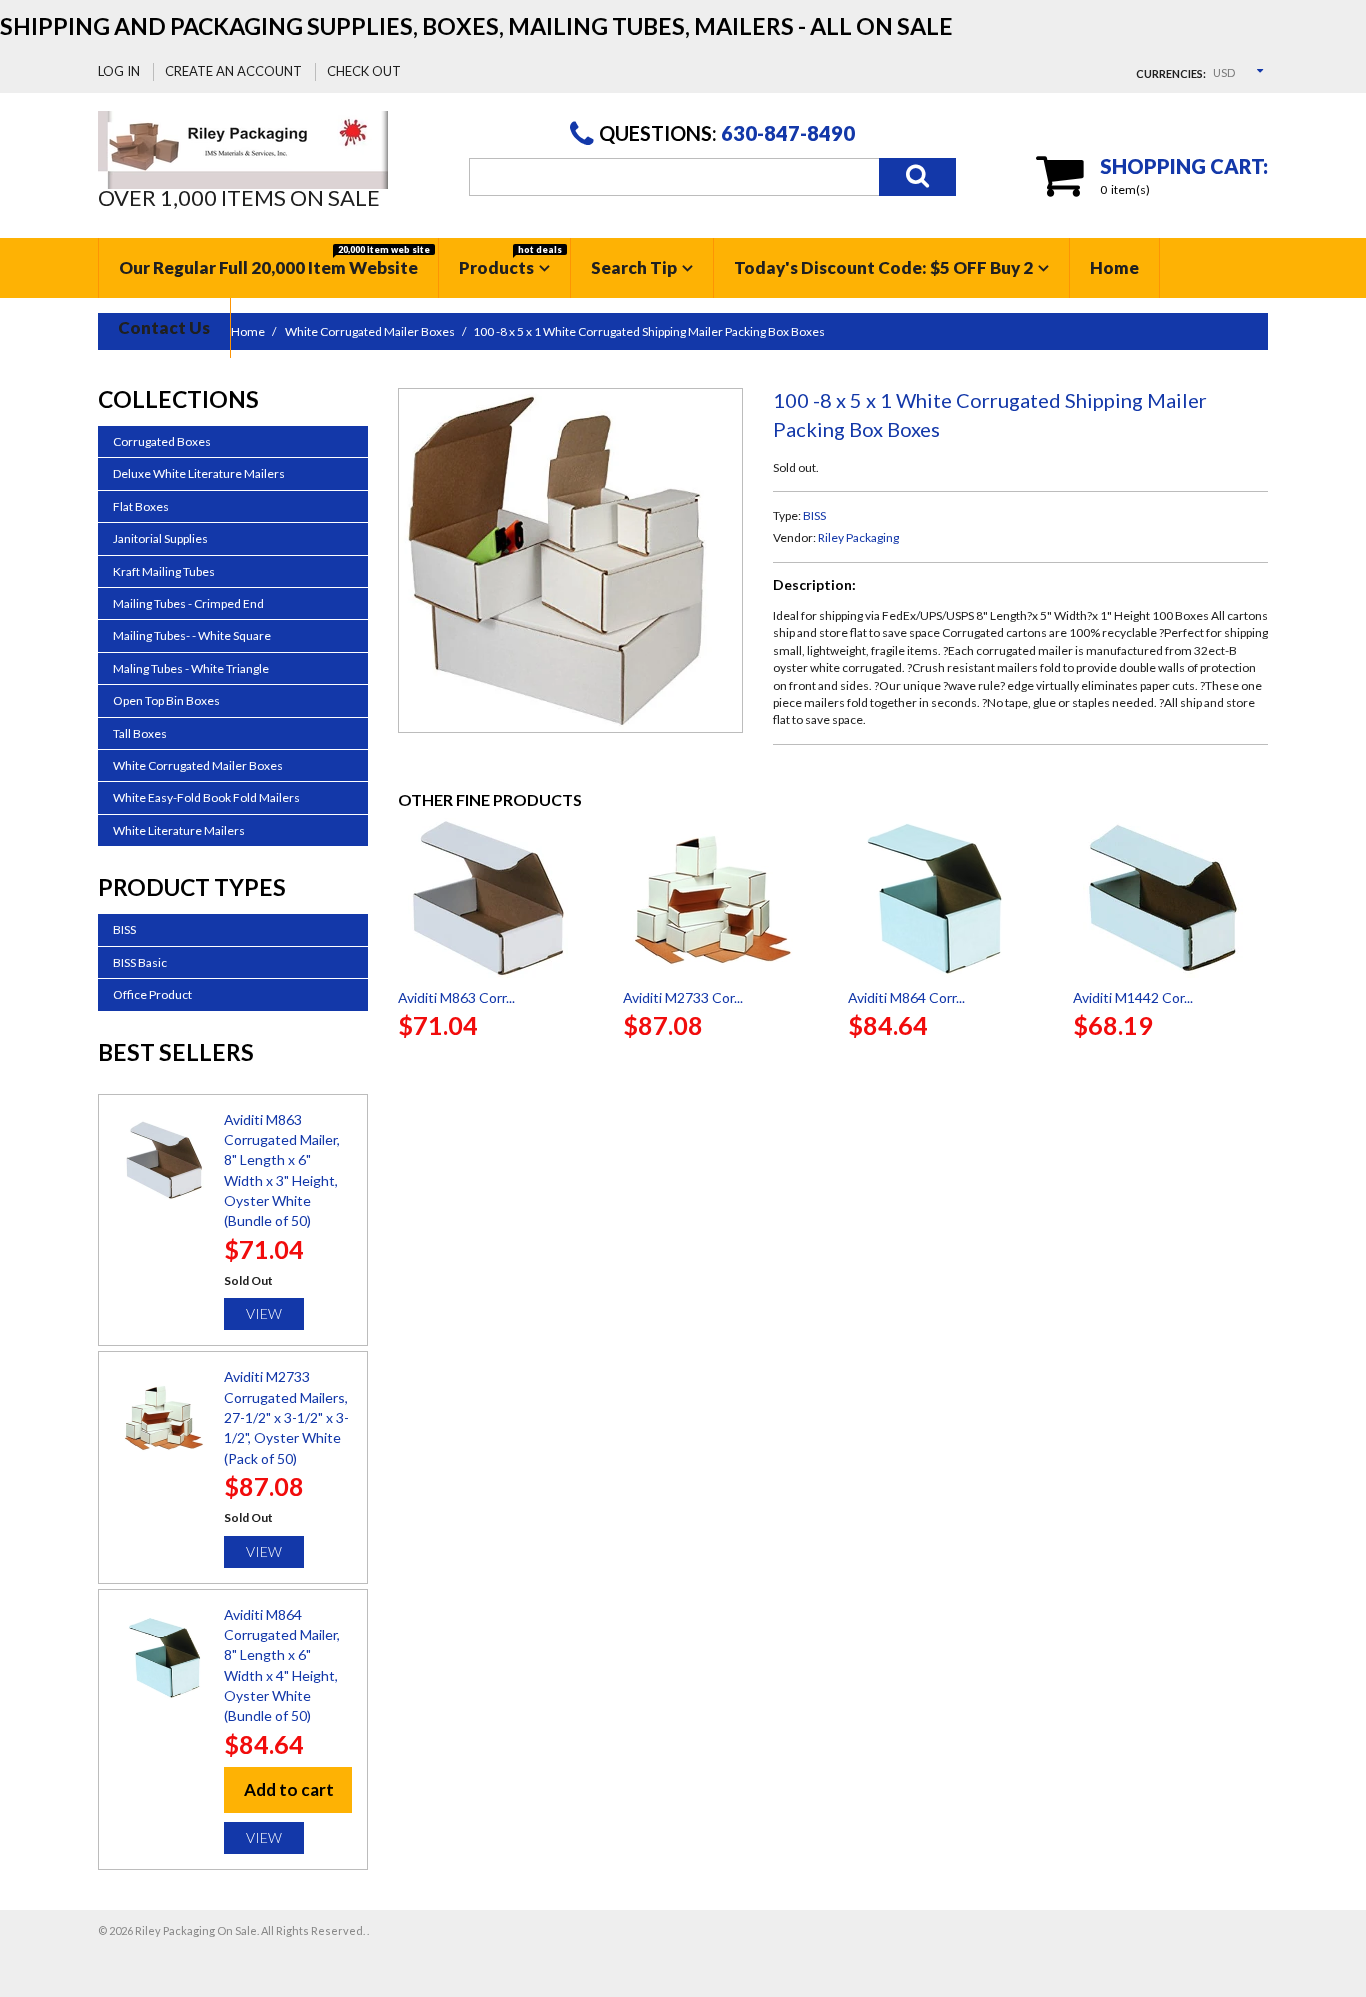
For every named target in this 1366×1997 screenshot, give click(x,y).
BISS (814, 515)
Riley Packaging (858, 537)
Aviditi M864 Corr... (906, 997)
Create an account (233, 71)
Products (510, 261)
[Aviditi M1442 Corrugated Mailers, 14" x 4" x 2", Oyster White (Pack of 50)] (1170, 898)
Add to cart (289, 1789)
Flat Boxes (141, 506)
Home (1114, 267)
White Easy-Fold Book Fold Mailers (206, 797)
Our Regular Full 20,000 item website (274, 261)
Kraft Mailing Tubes (164, 571)
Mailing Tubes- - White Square (192, 635)
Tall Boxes (140, 733)
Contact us (164, 327)
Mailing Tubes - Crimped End (188, 603)
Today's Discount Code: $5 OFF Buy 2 (883, 267)
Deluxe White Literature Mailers (199, 473)
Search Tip (634, 267)
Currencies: (1171, 73)
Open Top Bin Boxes (166, 700)
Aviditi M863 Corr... (456, 997)
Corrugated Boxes (162, 441)
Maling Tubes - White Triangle (191, 668)
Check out (364, 71)
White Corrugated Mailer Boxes (198, 765)
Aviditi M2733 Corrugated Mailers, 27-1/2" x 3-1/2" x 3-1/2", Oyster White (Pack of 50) (286, 1417)
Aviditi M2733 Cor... (683, 997)
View (264, 1313)
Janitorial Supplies (160, 538)
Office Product (152, 994)
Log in (119, 71)
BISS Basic (140, 962)
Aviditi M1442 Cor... (1133, 997)
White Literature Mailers (179, 830)
